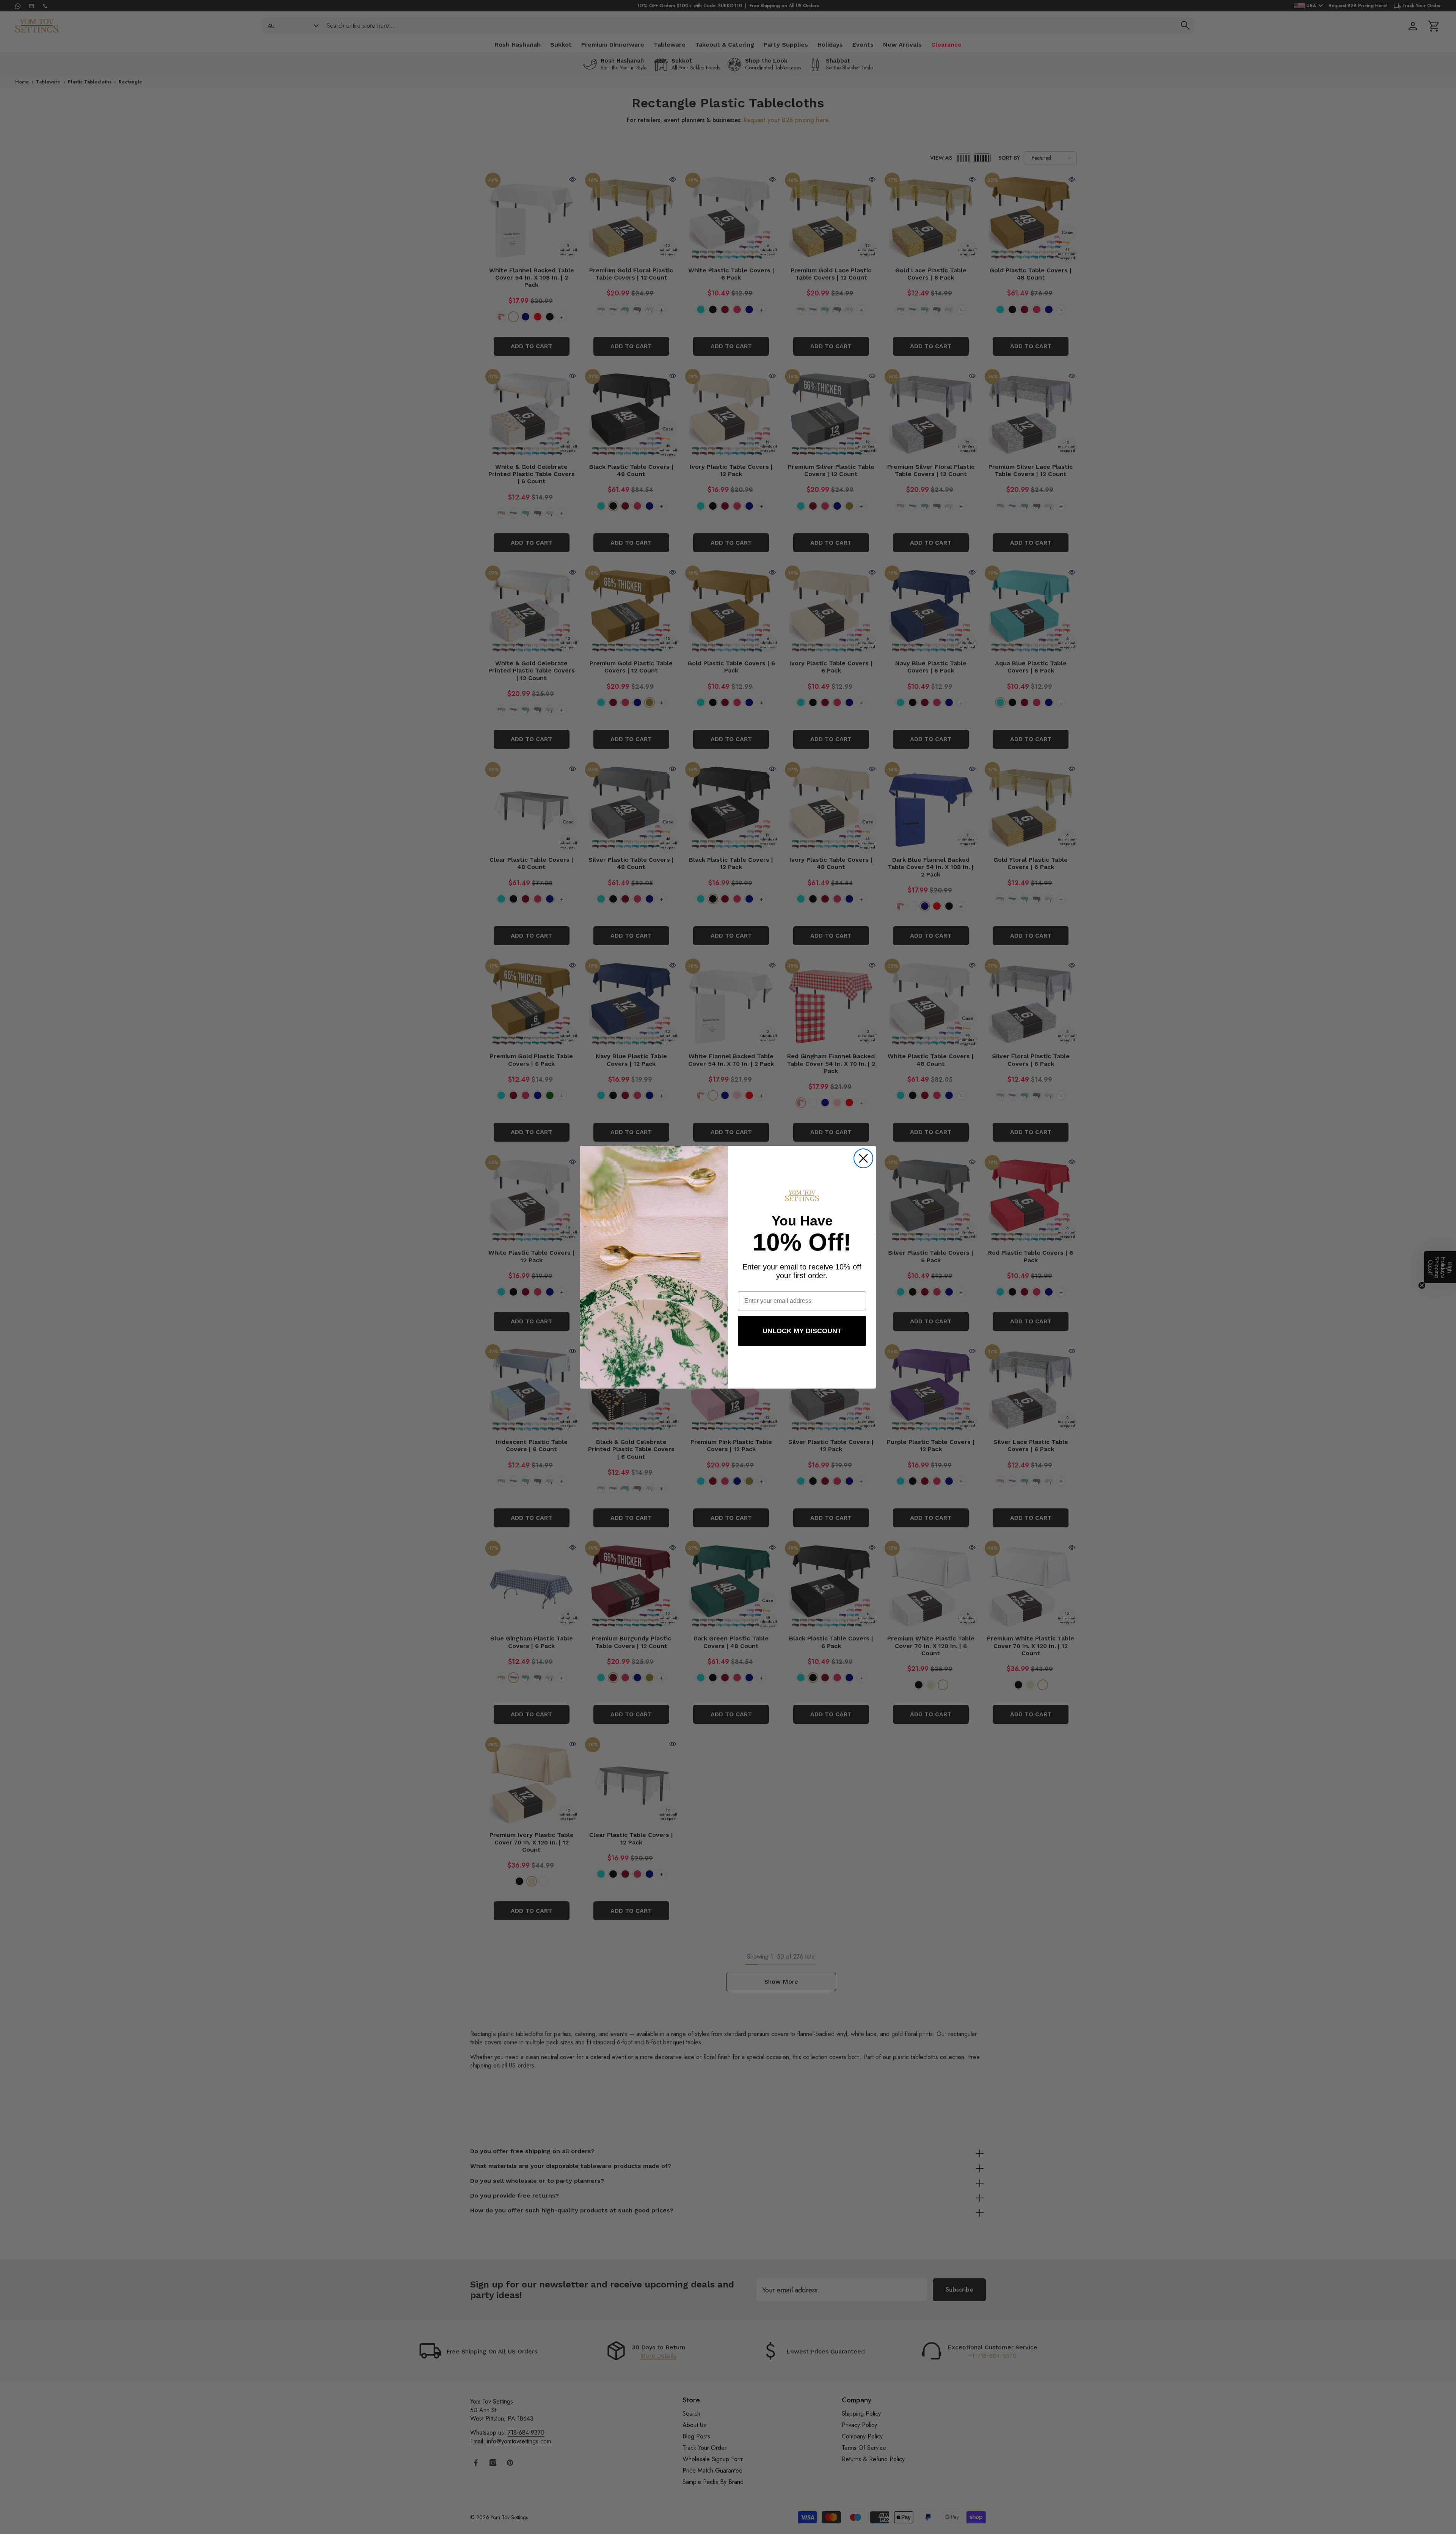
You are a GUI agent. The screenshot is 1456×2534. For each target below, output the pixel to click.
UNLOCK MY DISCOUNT (802, 1331)
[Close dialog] (863, 1158)
